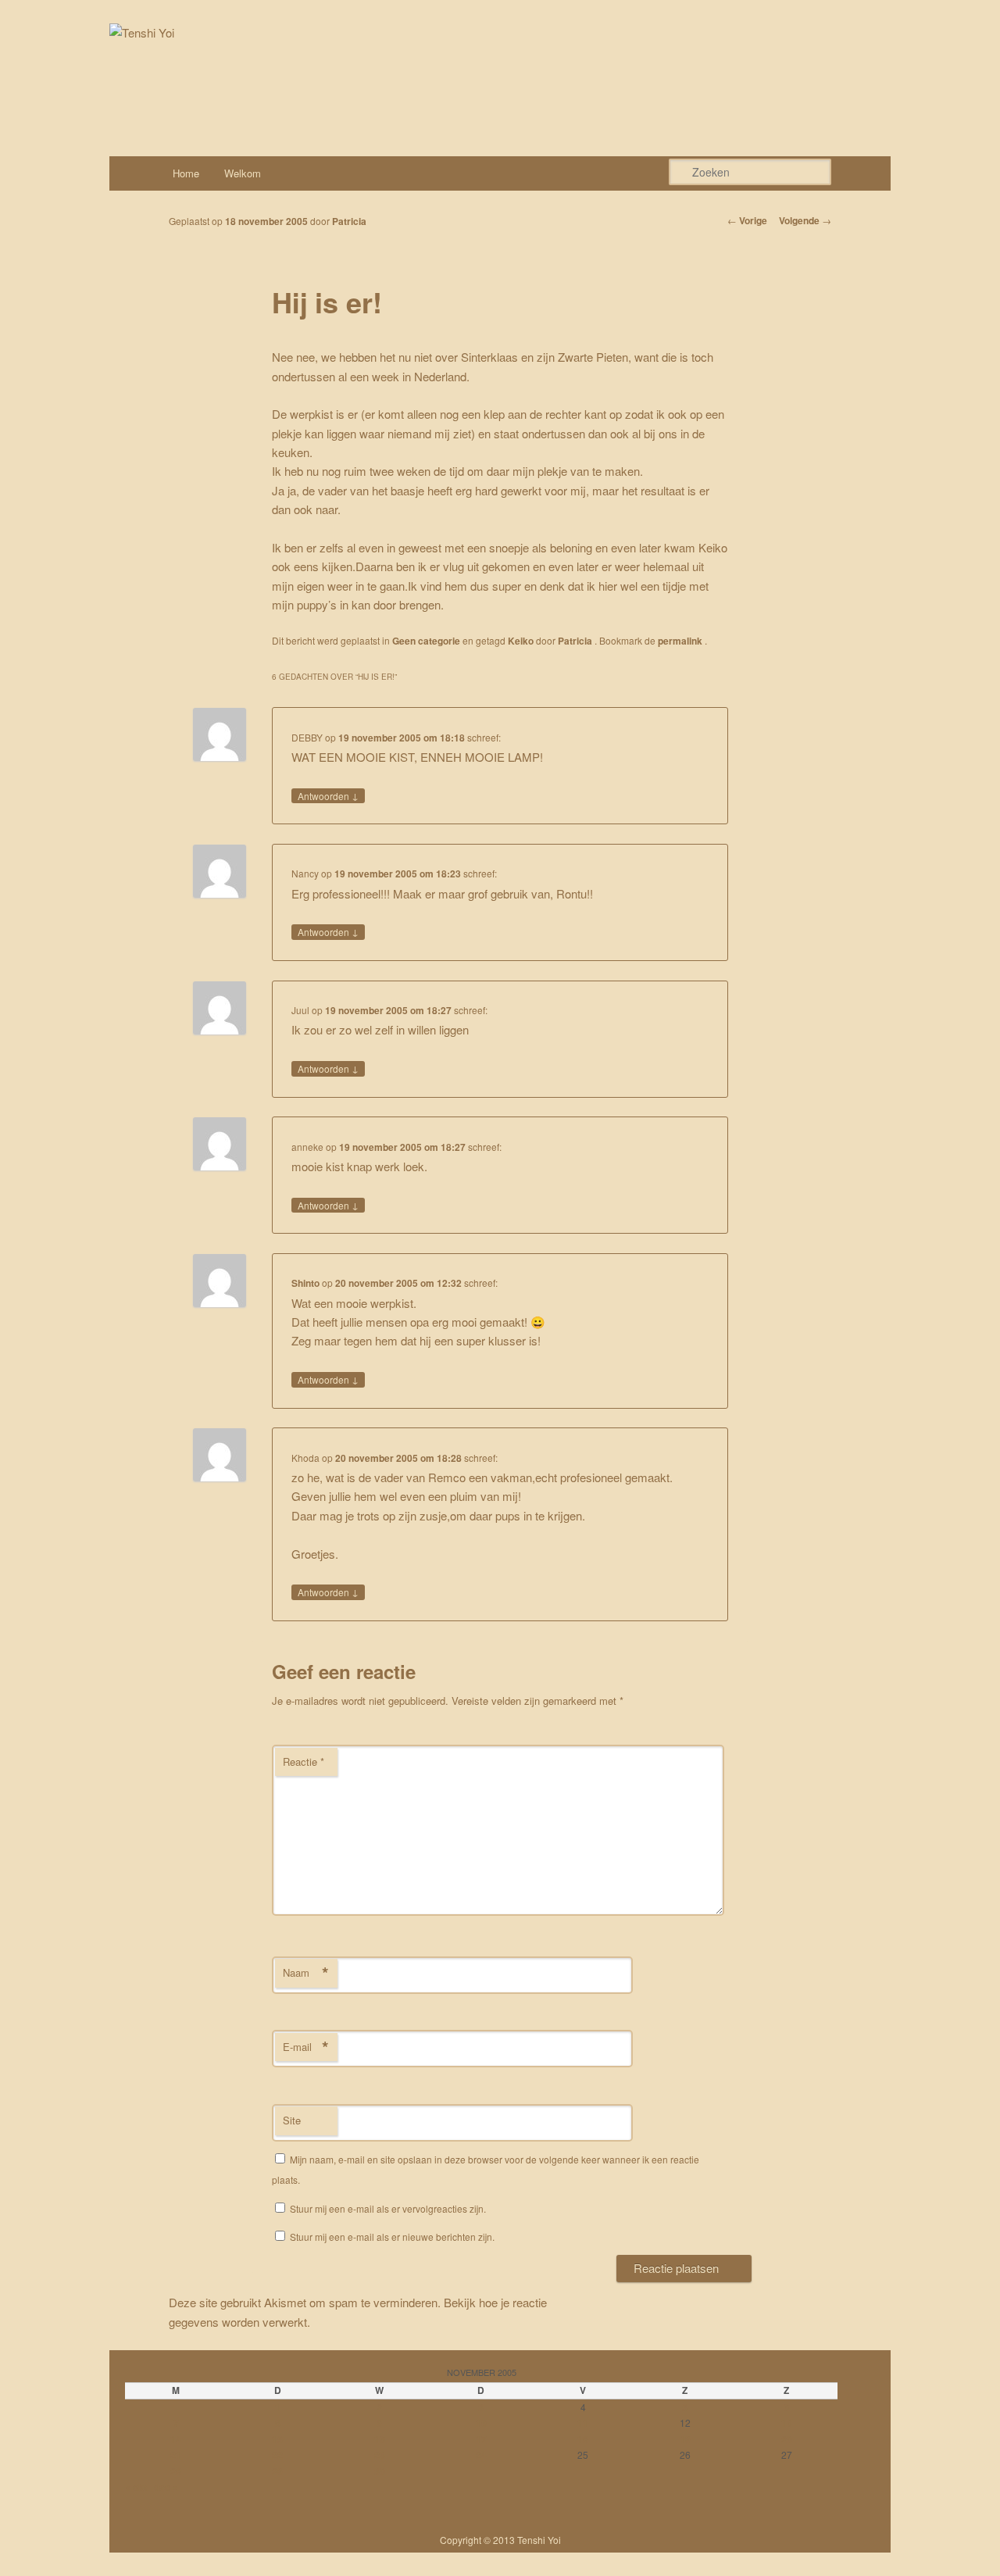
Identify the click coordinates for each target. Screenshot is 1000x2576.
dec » (166, 2487)
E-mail (306, 2047)
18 (583, 2439)
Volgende (805, 220)
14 (176, 2439)
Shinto (305, 1283)
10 (481, 2423)
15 (277, 2439)
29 (277, 2471)
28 (176, 2471)
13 (787, 2423)
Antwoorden (328, 795)
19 (685, 2439)
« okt (136, 2487)
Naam (306, 1973)
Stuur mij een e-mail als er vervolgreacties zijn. (388, 2208)
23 (380, 2455)
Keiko (521, 641)
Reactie (304, 1761)
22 (277, 2455)
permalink (681, 641)
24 (481, 2455)
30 (380, 2471)
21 (176, 2455)
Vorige (747, 220)
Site (292, 2120)
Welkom (243, 173)
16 (380, 2439)
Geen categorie (426, 641)
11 (583, 2423)
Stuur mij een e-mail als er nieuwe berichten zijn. (392, 2237)
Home (186, 173)
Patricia (349, 221)
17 (481, 2439)
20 (787, 2439)
